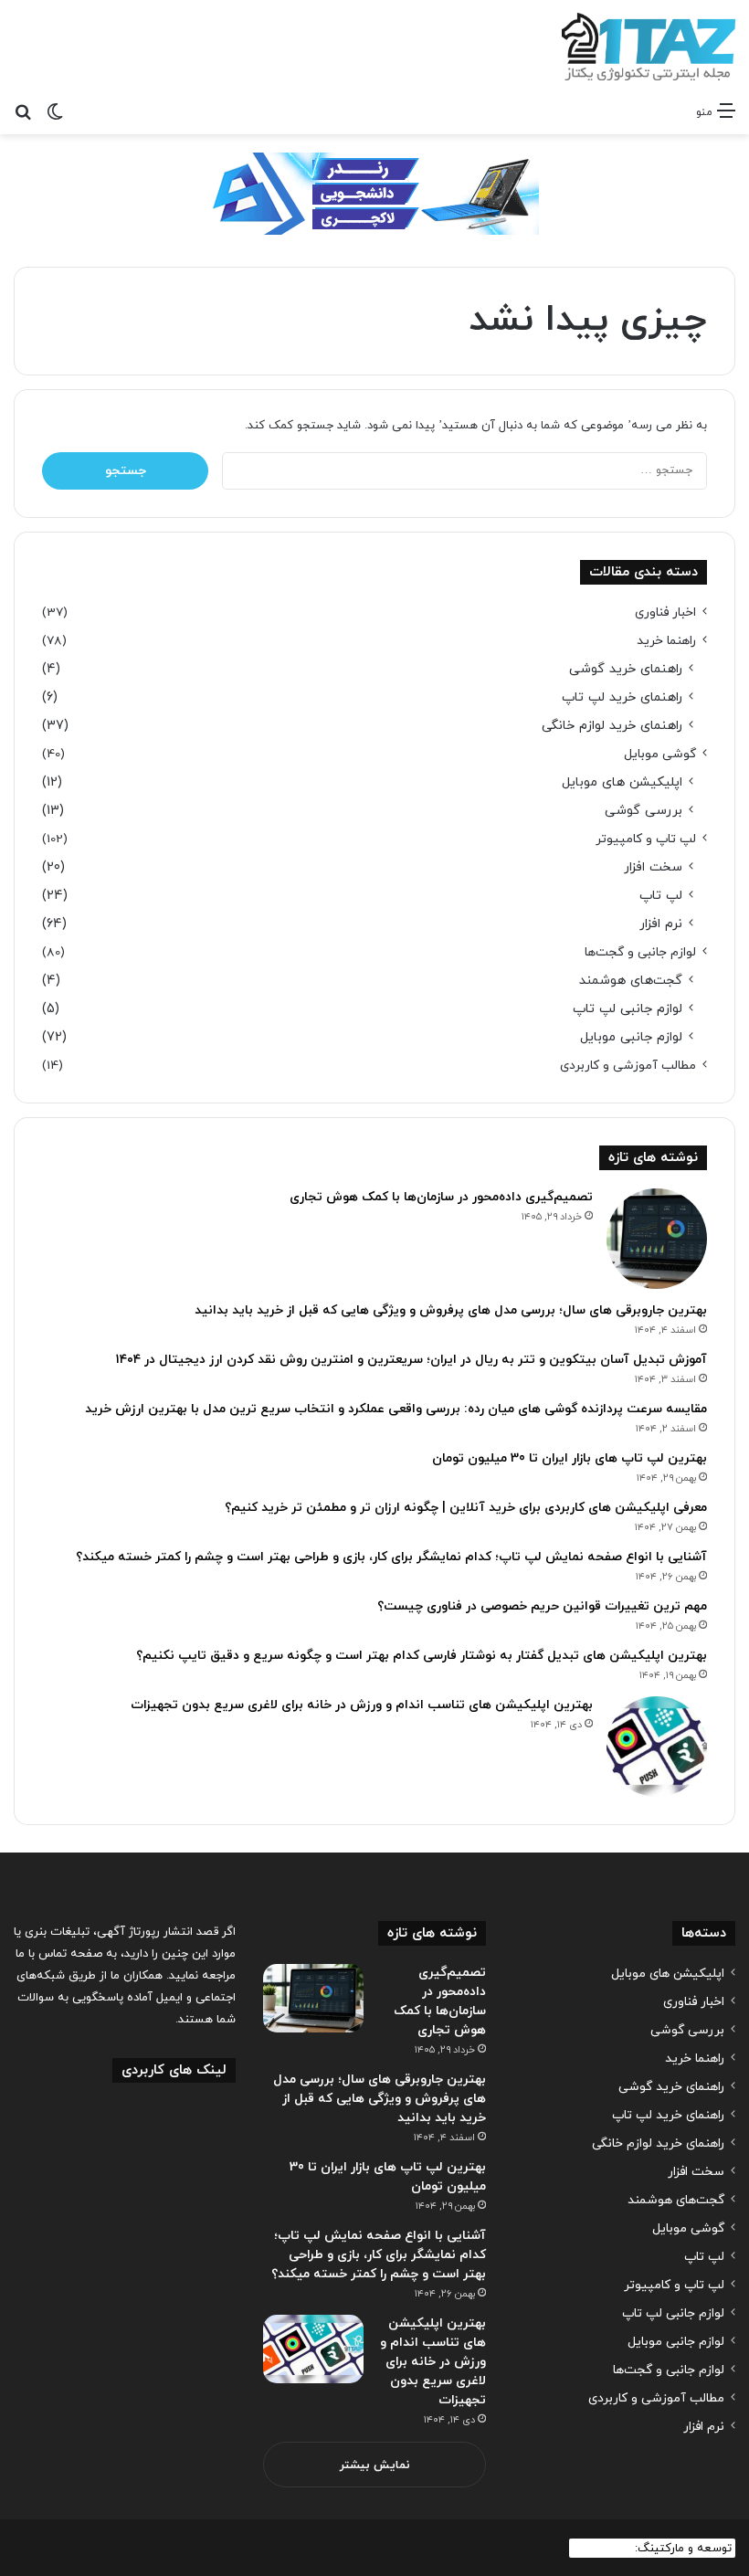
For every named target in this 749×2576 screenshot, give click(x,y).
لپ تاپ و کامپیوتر (646, 839)
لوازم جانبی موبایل (631, 1037)
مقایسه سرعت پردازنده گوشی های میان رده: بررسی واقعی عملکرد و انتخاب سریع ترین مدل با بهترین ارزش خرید (396, 1409)
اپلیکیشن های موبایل (622, 782)
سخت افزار (653, 867)
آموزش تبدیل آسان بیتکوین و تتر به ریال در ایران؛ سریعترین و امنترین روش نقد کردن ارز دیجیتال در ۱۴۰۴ (411, 1360)
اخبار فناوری (665, 612)
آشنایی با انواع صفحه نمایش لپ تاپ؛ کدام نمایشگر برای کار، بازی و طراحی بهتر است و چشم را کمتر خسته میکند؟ (391, 1557)
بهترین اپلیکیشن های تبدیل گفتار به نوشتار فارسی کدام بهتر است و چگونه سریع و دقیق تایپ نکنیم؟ (422, 1656)
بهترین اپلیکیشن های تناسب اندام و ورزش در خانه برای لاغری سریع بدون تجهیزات (362, 1705)
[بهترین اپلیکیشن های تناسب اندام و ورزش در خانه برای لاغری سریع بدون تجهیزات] (657, 1747)
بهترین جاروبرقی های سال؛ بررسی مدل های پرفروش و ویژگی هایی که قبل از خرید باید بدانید (451, 1310)
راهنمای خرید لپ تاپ (622, 697)
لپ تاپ (661, 896)
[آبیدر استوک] (374, 193)
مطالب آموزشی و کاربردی (628, 1066)
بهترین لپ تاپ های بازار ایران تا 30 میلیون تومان (570, 1458)
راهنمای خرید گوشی (626, 669)
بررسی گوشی (644, 811)
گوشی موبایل (660, 754)
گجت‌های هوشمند (631, 981)
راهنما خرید (666, 641)
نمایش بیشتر (375, 2465)
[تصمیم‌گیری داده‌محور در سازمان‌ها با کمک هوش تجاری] (657, 1239)
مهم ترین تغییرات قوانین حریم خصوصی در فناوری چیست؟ (542, 1606)
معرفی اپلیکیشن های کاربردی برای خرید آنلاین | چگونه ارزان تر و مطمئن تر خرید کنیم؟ (466, 1508)
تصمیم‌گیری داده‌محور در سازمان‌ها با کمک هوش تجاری (441, 1197)
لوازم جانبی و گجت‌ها (640, 952)
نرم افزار (661, 924)
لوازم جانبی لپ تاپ (628, 1009)
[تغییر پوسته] (55, 111)
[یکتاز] (649, 47)
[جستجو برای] (23, 111)
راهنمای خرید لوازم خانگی (612, 726)
